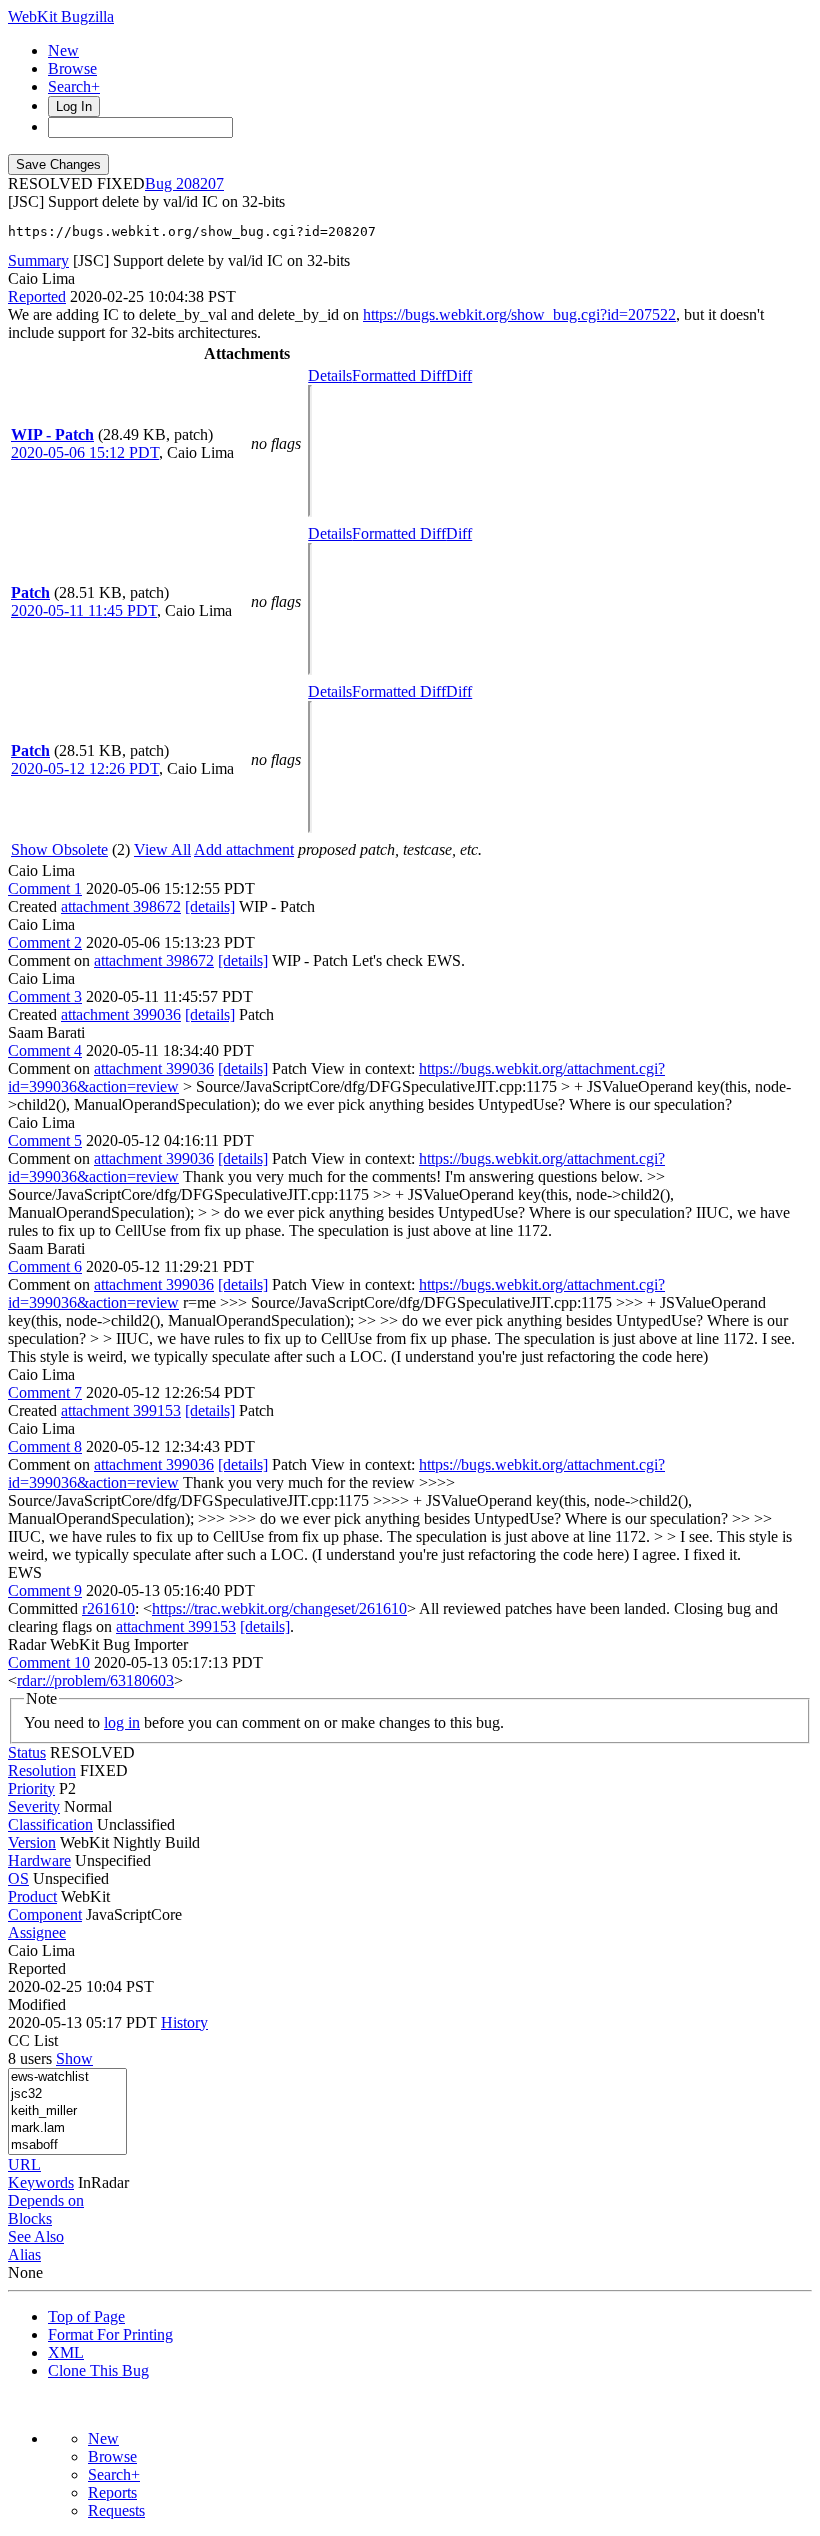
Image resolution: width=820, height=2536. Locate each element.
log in (122, 1722)
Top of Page (86, 2316)
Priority (31, 1788)
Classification (50, 1824)
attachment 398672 (121, 906)
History (184, 2022)
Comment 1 (45, 888)
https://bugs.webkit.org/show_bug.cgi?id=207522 (519, 314)
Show (74, 2058)
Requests (116, 2510)
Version (32, 1842)
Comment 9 (45, 1590)
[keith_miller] (67, 2111)
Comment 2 (45, 942)
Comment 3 (45, 996)
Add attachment (244, 849)
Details (330, 375)
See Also (36, 2236)
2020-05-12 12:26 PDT (85, 768)
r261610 (108, 1608)
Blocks (30, 2218)
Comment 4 (45, 1050)
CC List (33, 2040)
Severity (34, 1806)
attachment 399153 (121, 1410)
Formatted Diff (399, 375)
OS (18, 1878)
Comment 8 (45, 1446)
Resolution (42, 1770)
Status (27, 1752)
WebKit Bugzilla (61, 16)
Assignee (37, 1932)
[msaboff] (67, 2145)
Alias (24, 2254)
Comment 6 (45, 1266)
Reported (37, 296)
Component (45, 1914)
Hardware (39, 1860)
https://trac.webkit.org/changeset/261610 (279, 1608)
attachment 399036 (121, 1014)
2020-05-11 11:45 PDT (84, 610)
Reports (112, 2492)
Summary (38, 260)
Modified (37, 2004)
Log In (74, 106)
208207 (200, 183)
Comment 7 (45, 1392)
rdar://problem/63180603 (95, 1680)
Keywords (41, 2182)
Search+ (74, 86)
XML (66, 2352)
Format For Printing (110, 2334)
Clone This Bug (98, 2370)
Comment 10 (49, 1662)
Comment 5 (45, 1140)
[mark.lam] (67, 2128)
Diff (459, 375)
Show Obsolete (59, 849)
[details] (210, 906)
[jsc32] (67, 2094)
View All (162, 849)
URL (24, 2164)
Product (32, 1896)
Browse (72, 68)
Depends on (46, 2200)
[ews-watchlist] (67, 2077)
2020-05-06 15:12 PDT (85, 452)
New (63, 50)
